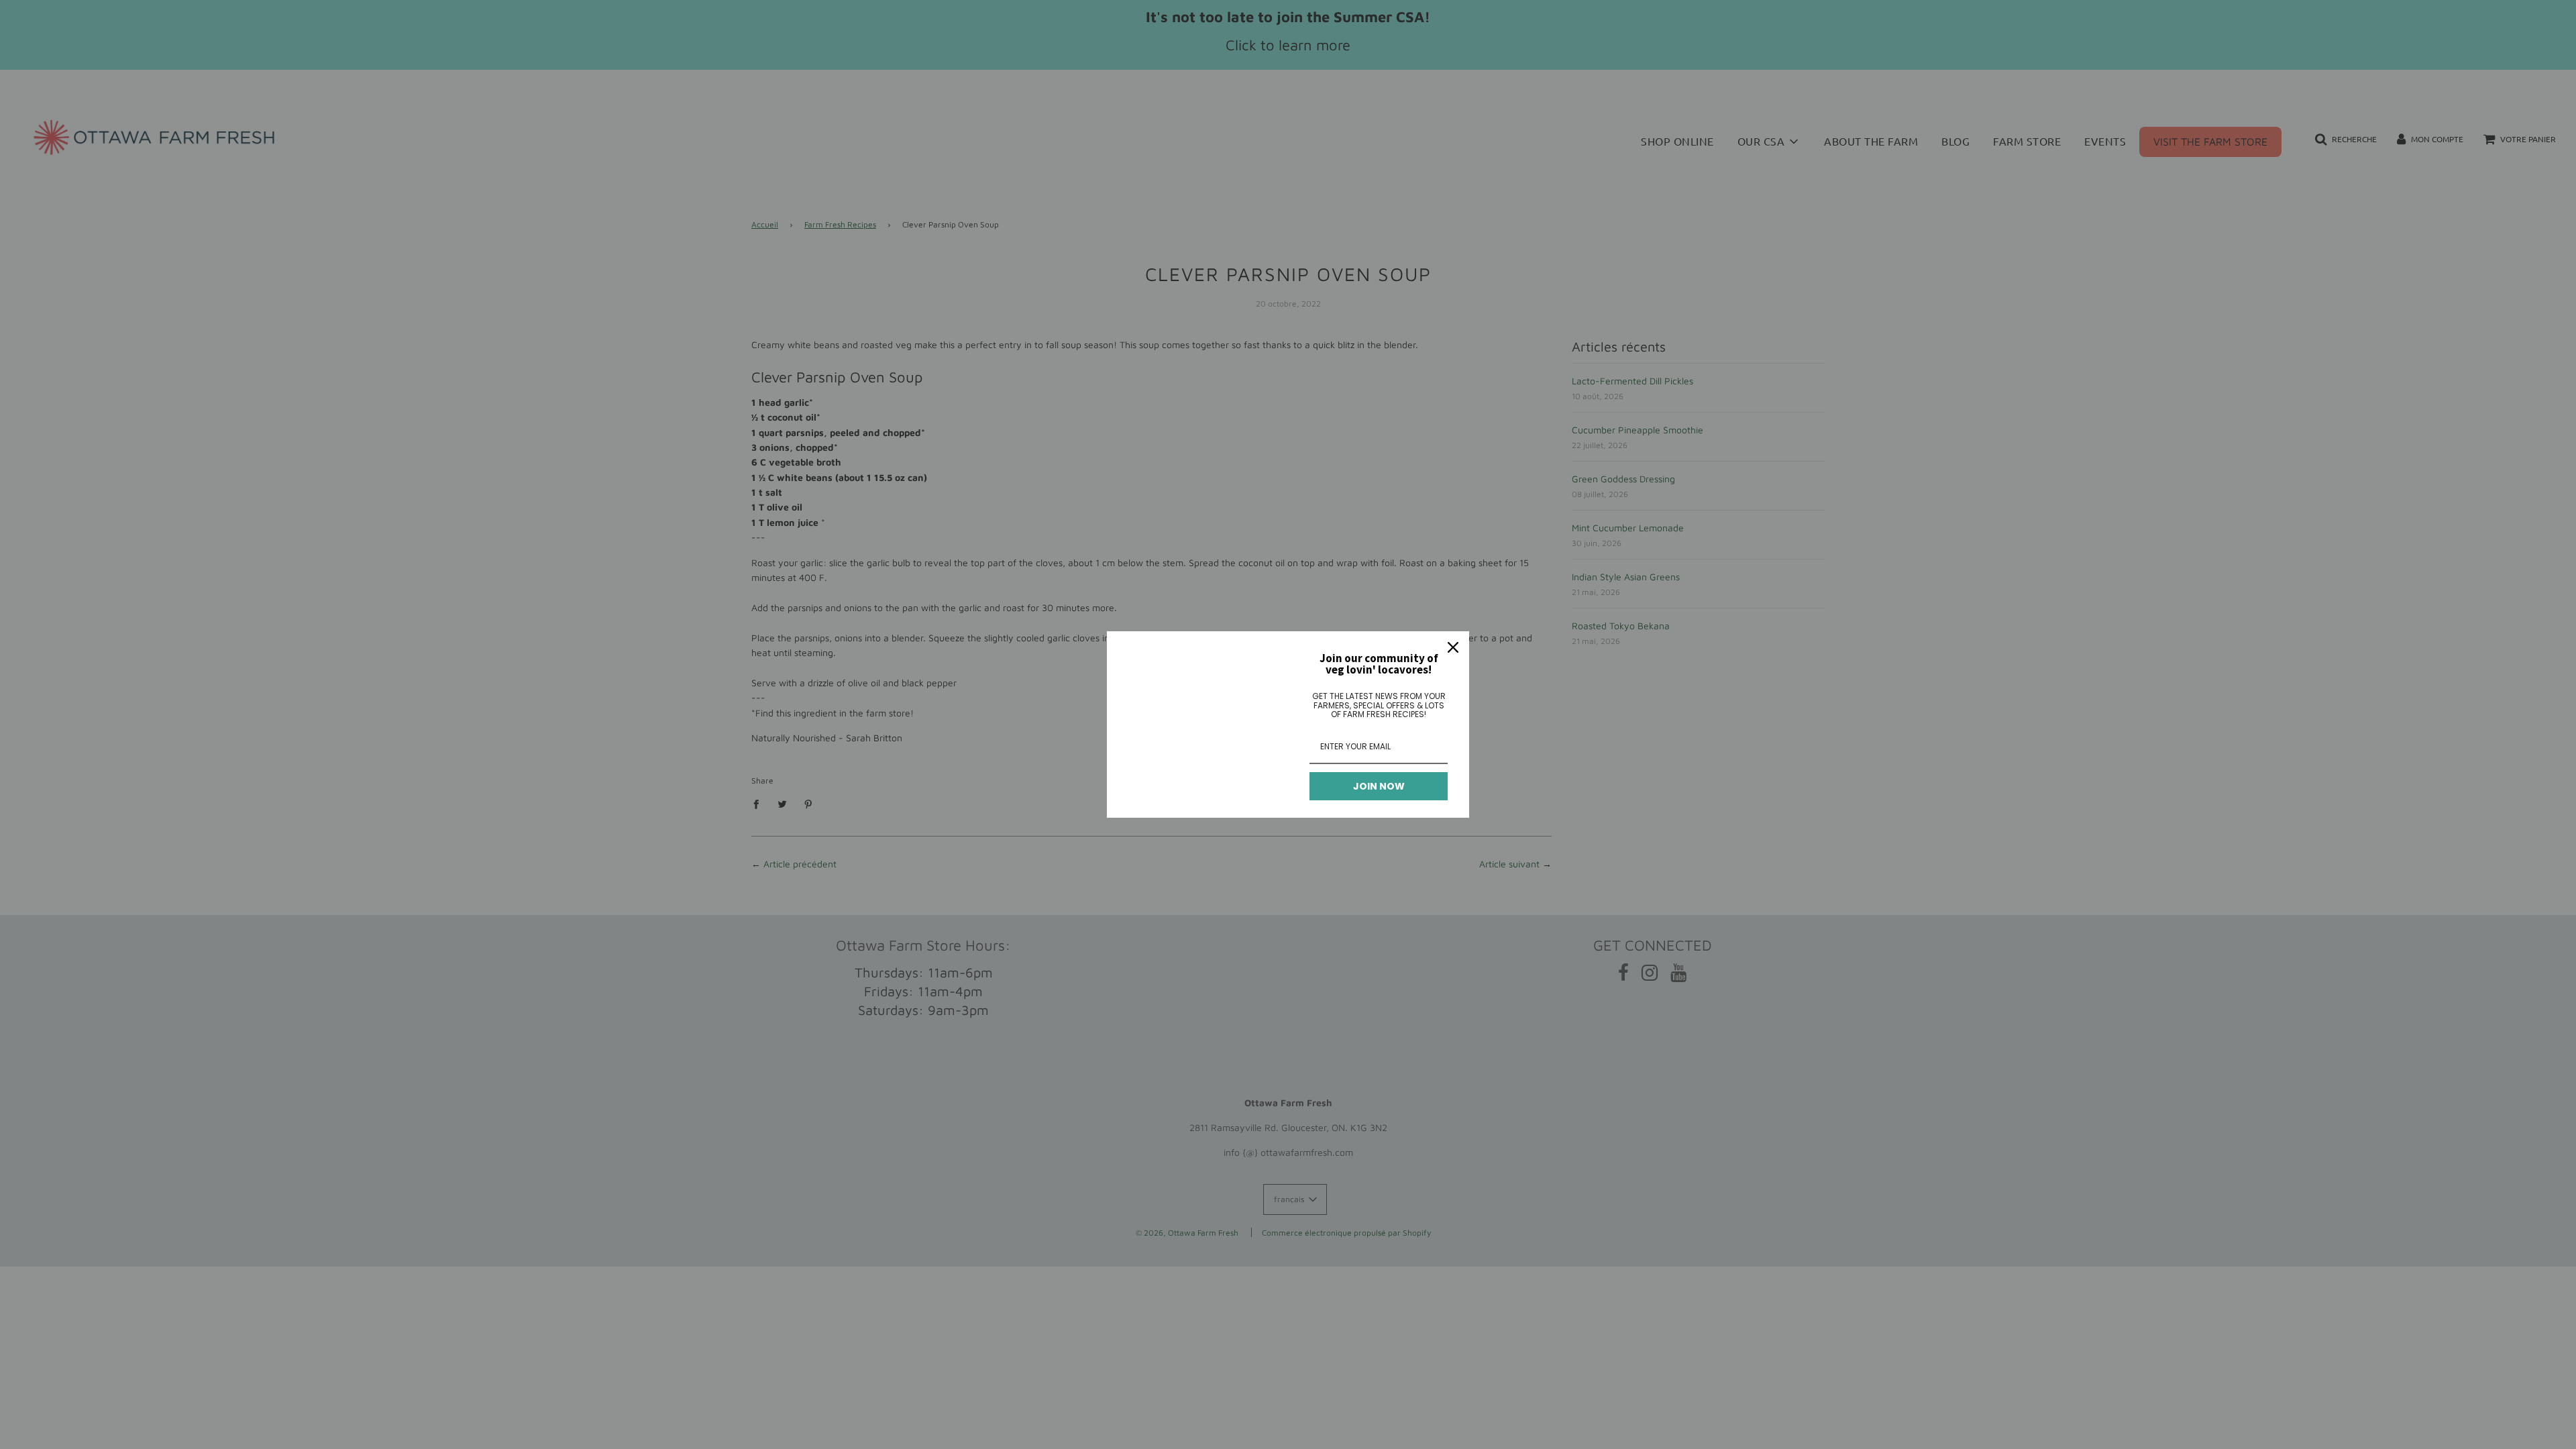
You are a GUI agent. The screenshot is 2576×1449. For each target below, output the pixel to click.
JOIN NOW (1379, 786)
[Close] (1453, 647)
